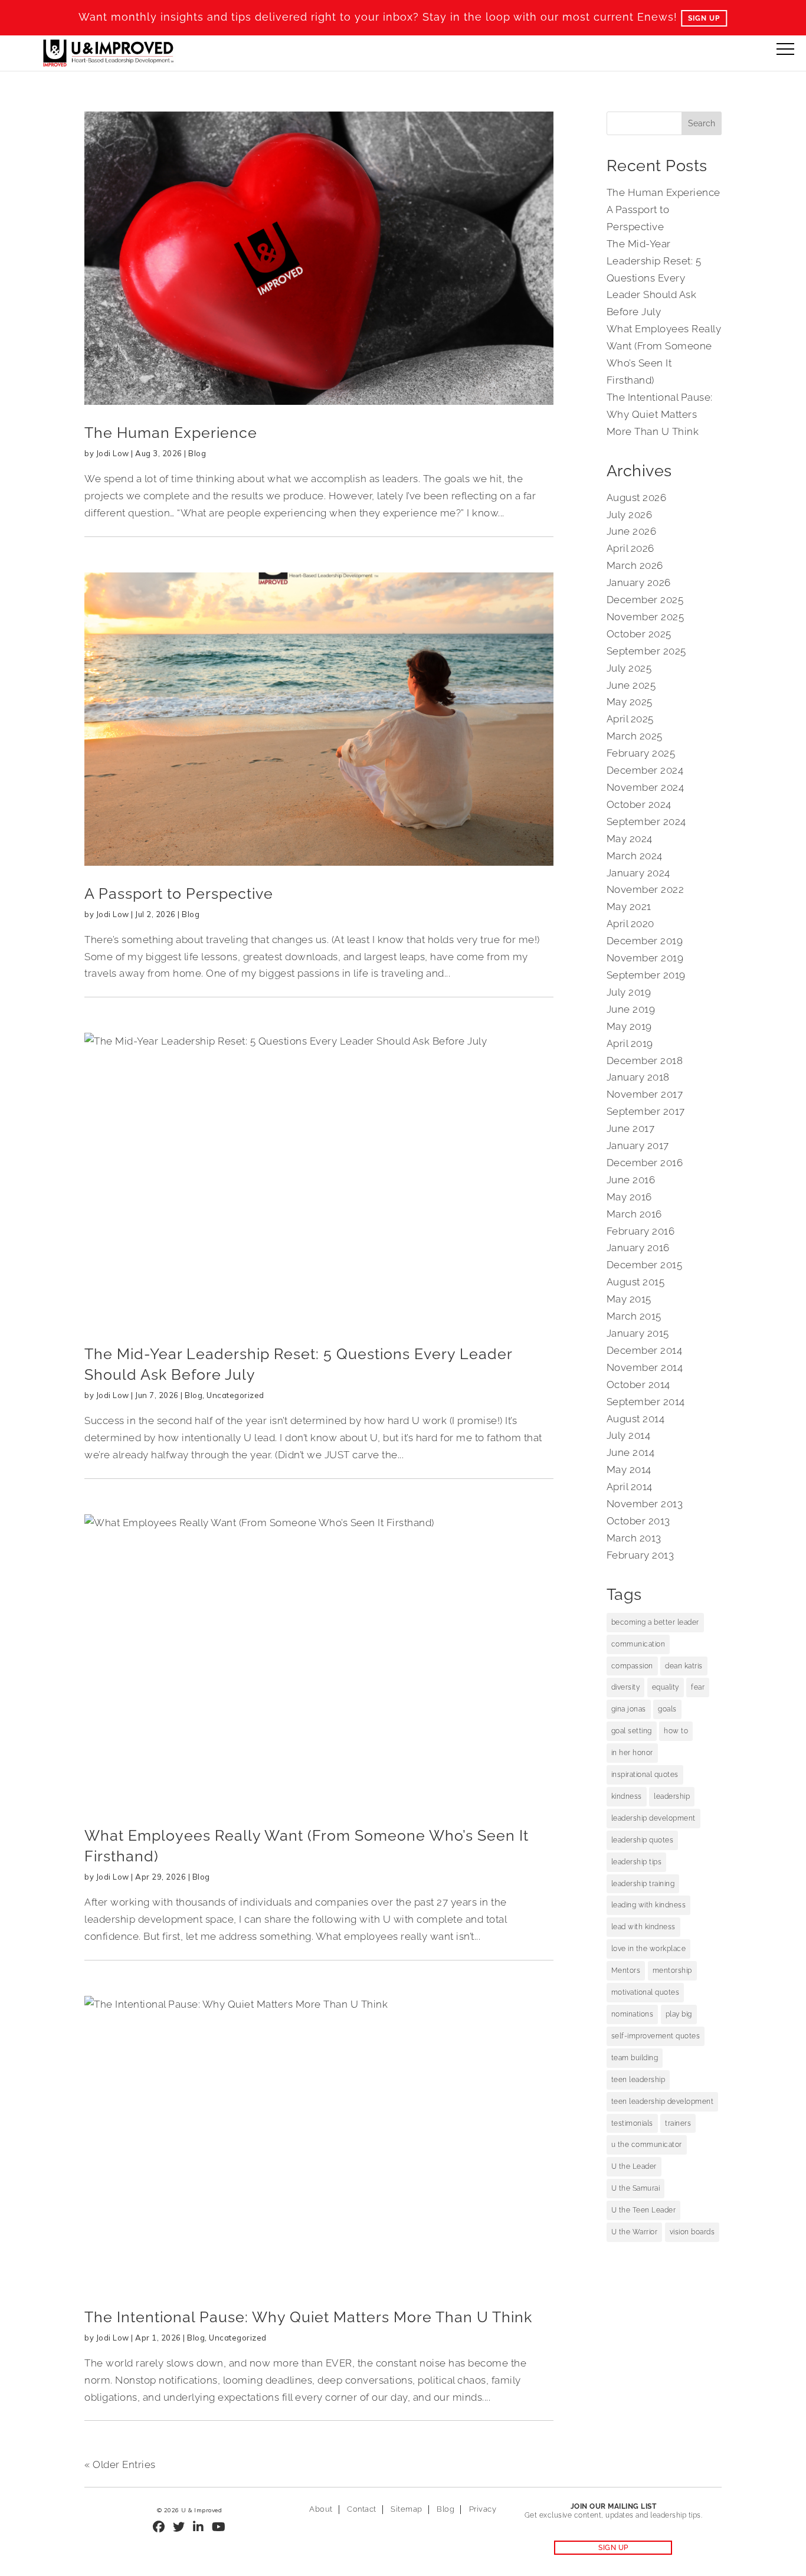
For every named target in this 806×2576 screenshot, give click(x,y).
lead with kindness (643, 1927)
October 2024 (639, 804)
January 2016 (638, 1248)
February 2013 (640, 1555)
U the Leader (634, 2166)
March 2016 (634, 1214)
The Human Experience (171, 433)
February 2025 (641, 753)
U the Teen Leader (644, 2210)
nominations (633, 2014)
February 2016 (641, 1231)
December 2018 (645, 1060)
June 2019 (631, 1009)
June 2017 (631, 1128)
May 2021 (629, 906)
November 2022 (646, 889)
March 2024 (635, 856)
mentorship (672, 1971)
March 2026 (635, 565)
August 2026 (637, 497)
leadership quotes (643, 1840)
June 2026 (632, 531)
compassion (632, 1666)
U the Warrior (635, 2232)
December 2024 (645, 770)
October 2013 (638, 1521)
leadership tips (637, 1862)
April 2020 (630, 924)
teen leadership (638, 2080)
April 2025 (630, 719)
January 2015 (638, 1333)
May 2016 (629, 1197)
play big (679, 2014)
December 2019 (645, 941)
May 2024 (630, 839)
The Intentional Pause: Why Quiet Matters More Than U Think (308, 2317)
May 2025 (630, 702)
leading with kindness (649, 1905)
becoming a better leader (655, 1622)
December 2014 (645, 1350)
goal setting (632, 1731)
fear (698, 1687)
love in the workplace (649, 1949)
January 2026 (639, 582)
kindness (627, 1796)
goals (667, 1709)
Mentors (626, 1971)
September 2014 (646, 1402)
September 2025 (646, 651)
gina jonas (629, 1709)
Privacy (483, 2509)
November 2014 (645, 1367)
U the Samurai (636, 2188)
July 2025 (629, 668)
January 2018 (638, 1077)
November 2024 (646, 787)
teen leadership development (663, 2102)
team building (635, 2058)
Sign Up (704, 18)
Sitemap (407, 2509)
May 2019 (629, 1026)
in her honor (632, 1753)
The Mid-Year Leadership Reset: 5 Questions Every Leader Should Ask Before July (654, 278)
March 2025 (635, 736)
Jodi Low (113, 453)
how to (676, 1731)
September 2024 (646, 821)
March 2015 (634, 1316)
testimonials (632, 2123)
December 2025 (645, 600)
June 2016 (631, 1180)
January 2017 (638, 1145)
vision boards (692, 2232)
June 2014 (631, 1452)
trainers (678, 2123)
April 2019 (630, 1043)
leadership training (643, 1884)
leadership (672, 1796)
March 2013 (634, 1538)
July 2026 (630, 515)
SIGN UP (613, 2548)
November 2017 (645, 1094)
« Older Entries (120, 2464)
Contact (362, 2509)
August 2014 (636, 1419)
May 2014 (629, 1469)
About (321, 2509)
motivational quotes (646, 1992)
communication (638, 1644)
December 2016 (645, 1163)
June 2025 (631, 685)
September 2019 (646, 975)
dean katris (684, 1666)
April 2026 (630, 548)
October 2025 (639, 634)
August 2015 (636, 1282)
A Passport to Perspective (179, 893)
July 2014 (629, 1435)
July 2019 (629, 992)
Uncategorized (235, 1395)
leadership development (653, 1818)
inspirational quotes (645, 1775)
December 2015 (645, 1265)
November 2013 (645, 1504)
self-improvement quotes (656, 2036)
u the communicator (647, 2145)
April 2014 (630, 1487)
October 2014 (638, 1384)
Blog (197, 453)
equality (666, 1687)
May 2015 (629, 1299)
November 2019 (645, 958)
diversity (626, 1687)
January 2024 (638, 873)
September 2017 (646, 1111)
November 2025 (646, 617)
